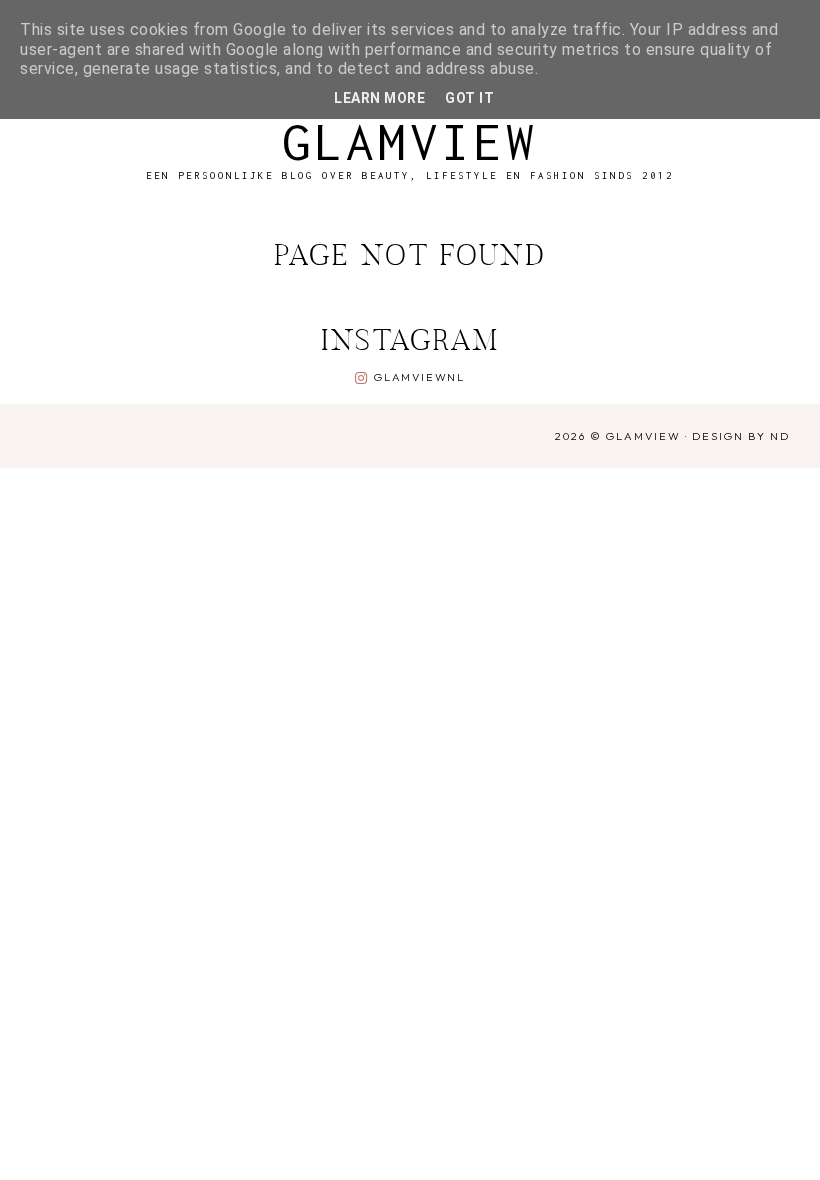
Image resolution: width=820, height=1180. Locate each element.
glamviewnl (419, 377)
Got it (469, 98)
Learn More (379, 98)
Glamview (410, 141)
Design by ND (741, 436)
